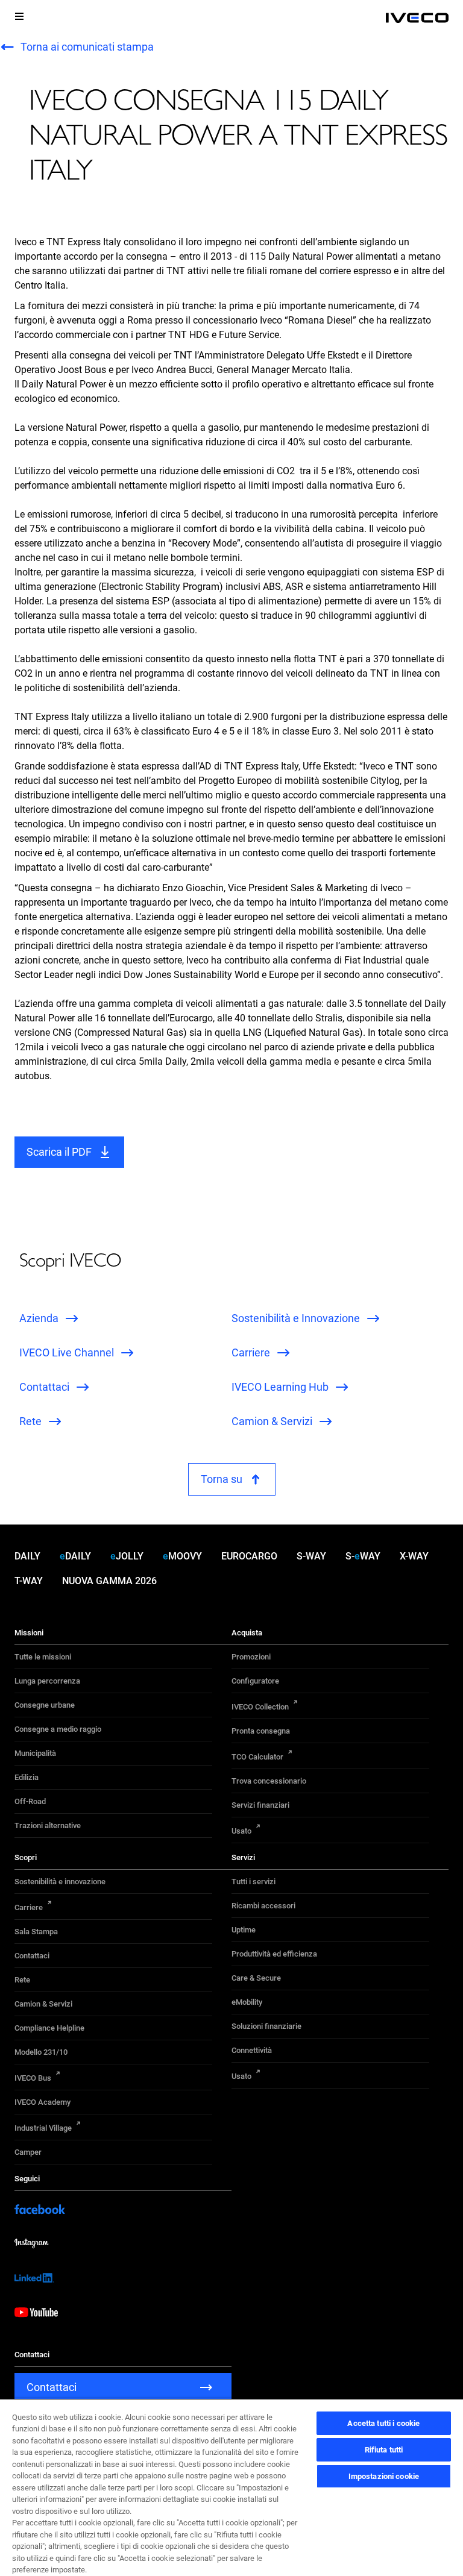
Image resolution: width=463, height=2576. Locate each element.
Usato (241, 1831)
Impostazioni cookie (384, 2476)
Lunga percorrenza (47, 1681)
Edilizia (27, 1777)
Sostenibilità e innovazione (60, 1882)
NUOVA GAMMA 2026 (109, 1581)
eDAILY (75, 1556)
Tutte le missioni (43, 1657)
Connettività (252, 2050)
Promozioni (251, 1657)
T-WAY (29, 1581)
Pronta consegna (261, 1731)
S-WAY (311, 1556)
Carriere (29, 1907)
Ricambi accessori (263, 1906)
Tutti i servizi (254, 1882)
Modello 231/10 (41, 2052)
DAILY (27, 1556)
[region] (231, 2487)
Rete (22, 1980)
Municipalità (35, 1753)
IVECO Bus (33, 2078)
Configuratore (255, 1681)
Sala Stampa (36, 1932)
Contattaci (32, 1956)
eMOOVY (182, 1556)
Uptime (244, 1930)
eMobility (247, 2002)
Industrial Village (43, 2128)
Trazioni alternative (48, 1825)
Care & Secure (256, 1978)
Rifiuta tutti (384, 2450)
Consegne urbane (45, 1705)
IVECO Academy (43, 2102)
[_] (417, 18)
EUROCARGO (249, 1556)
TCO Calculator (257, 1757)
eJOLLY (127, 1556)
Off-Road (30, 1801)
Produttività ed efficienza (274, 1954)
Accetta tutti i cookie (383, 2423)
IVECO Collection (260, 1707)
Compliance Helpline (49, 2028)
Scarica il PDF (59, 1152)
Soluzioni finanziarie (266, 2026)
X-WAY (414, 1556)
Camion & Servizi (43, 2004)
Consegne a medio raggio (58, 1729)
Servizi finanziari (260, 1805)
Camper (28, 2152)
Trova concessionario (269, 1781)
